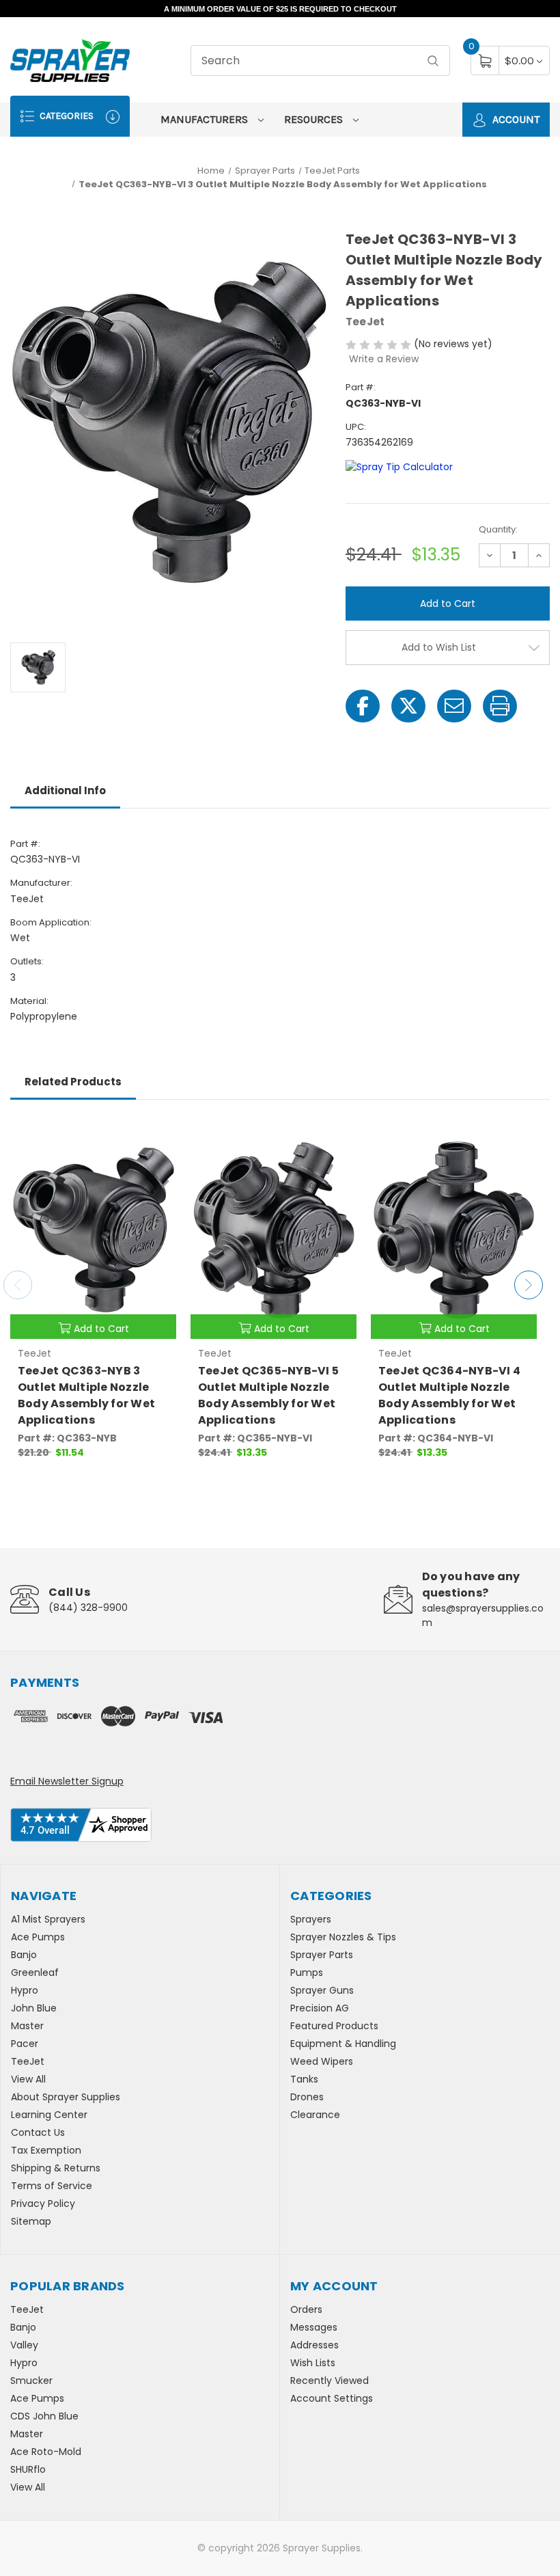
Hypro (25, 1990)
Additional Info (65, 790)
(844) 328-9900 (88, 1608)
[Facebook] (363, 706)
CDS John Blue (44, 2416)
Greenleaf (35, 1972)
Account (515, 119)
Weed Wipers (322, 2061)
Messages (314, 2327)
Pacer (25, 2044)
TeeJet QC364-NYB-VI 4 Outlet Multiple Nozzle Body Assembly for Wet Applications (449, 1395)
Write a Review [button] (384, 359)
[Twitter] (408, 706)
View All (28, 2079)
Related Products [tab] (73, 1082)
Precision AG (320, 2008)
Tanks (304, 2079)
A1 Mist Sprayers (48, 1919)
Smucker (31, 2381)
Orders (306, 2309)
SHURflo (28, 2469)
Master (27, 2026)
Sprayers (311, 1919)
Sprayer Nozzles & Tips (343, 1937)
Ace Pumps (38, 1937)
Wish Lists (313, 2363)
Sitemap (31, 2221)
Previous (18, 1285)
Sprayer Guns (322, 1990)
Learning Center (49, 2115)
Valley (24, 2345)
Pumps (307, 1972)
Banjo (24, 1955)
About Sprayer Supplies (66, 2097)
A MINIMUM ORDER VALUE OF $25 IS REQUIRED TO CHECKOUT (280, 9)
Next (529, 1285)
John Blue (34, 2008)
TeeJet (28, 2061)
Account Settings (332, 2398)
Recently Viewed (330, 2381)
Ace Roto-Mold (46, 2452)
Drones (307, 2097)
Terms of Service (52, 2186)
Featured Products (334, 2026)
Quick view (156, 1135)
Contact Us (38, 2132)
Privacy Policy (43, 2204)
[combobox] (320, 60)
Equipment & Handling (343, 2044)
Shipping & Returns (56, 2168)
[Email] (454, 706)
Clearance (315, 2115)
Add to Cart (101, 1329)
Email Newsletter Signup (67, 1781)
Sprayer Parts (322, 1955)
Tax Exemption (46, 2150)
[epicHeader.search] (433, 60)
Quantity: (498, 529)
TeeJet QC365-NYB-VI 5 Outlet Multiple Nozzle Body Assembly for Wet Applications (268, 1395)
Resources (315, 119)
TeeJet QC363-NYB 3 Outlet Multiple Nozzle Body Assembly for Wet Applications (86, 1395)
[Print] (500, 706)
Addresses (314, 2345)
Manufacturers (206, 119)
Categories (66, 116)
